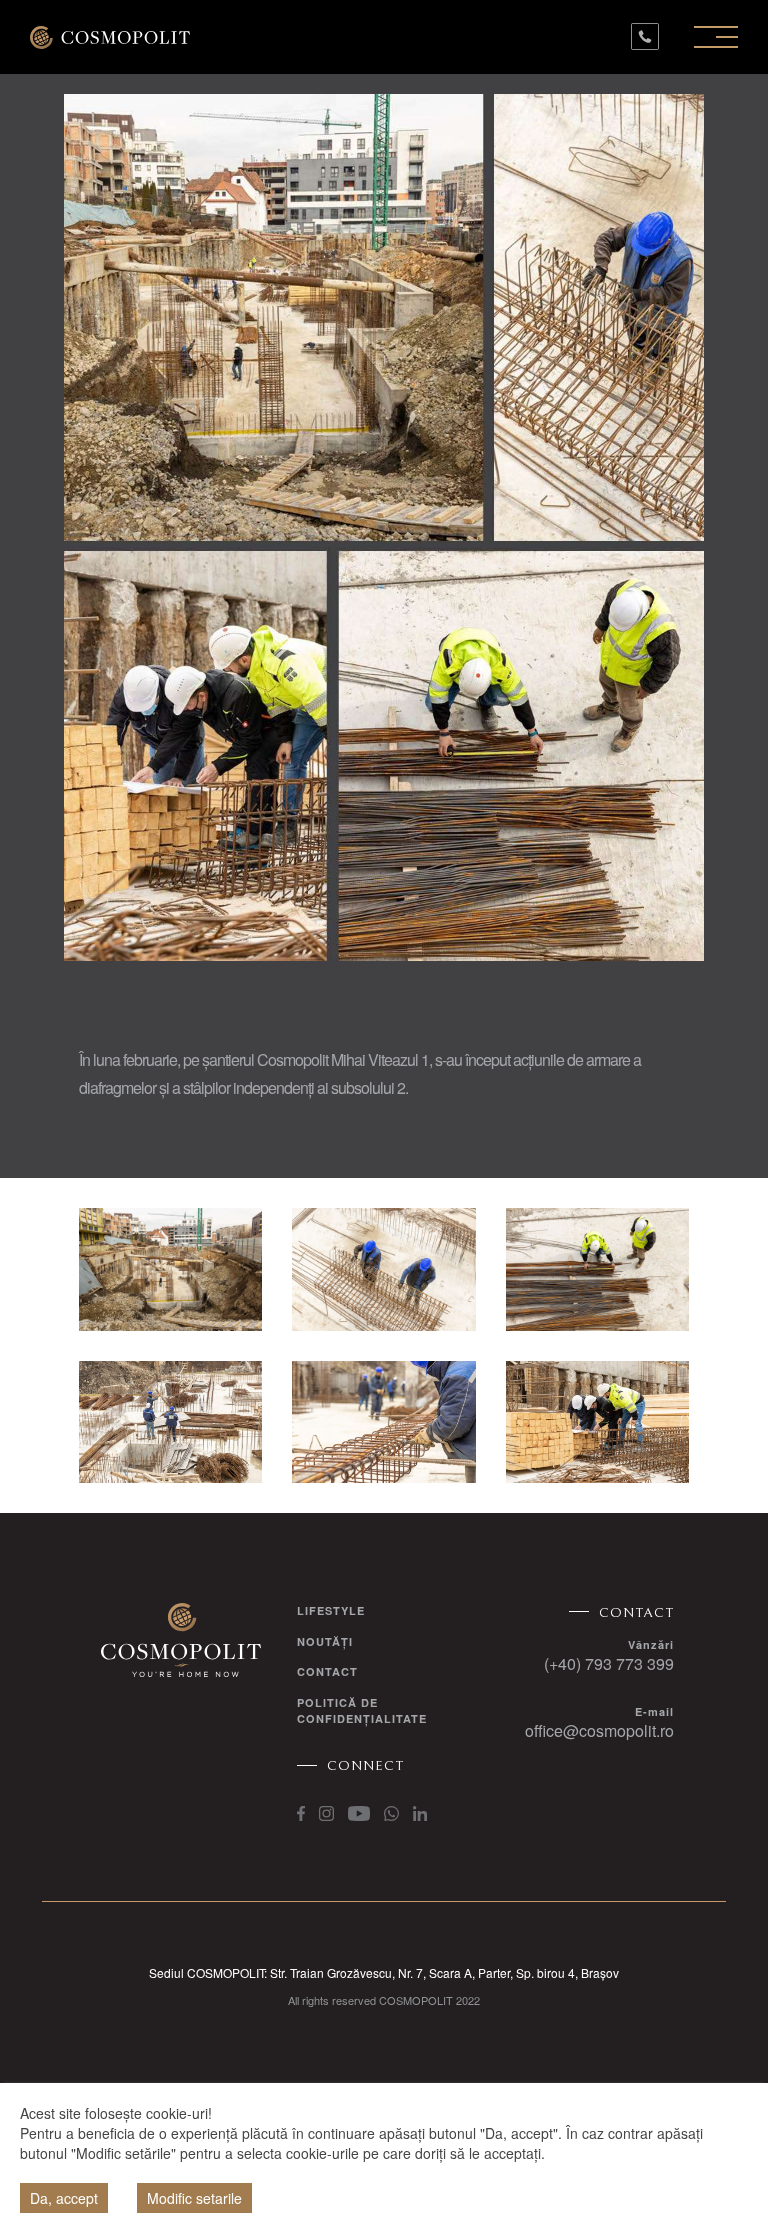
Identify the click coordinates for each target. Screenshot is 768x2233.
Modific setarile (194, 2198)
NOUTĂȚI (325, 1641)
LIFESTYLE (331, 1610)
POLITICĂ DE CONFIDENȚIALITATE (362, 1710)
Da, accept (64, 2198)
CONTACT (327, 1671)
